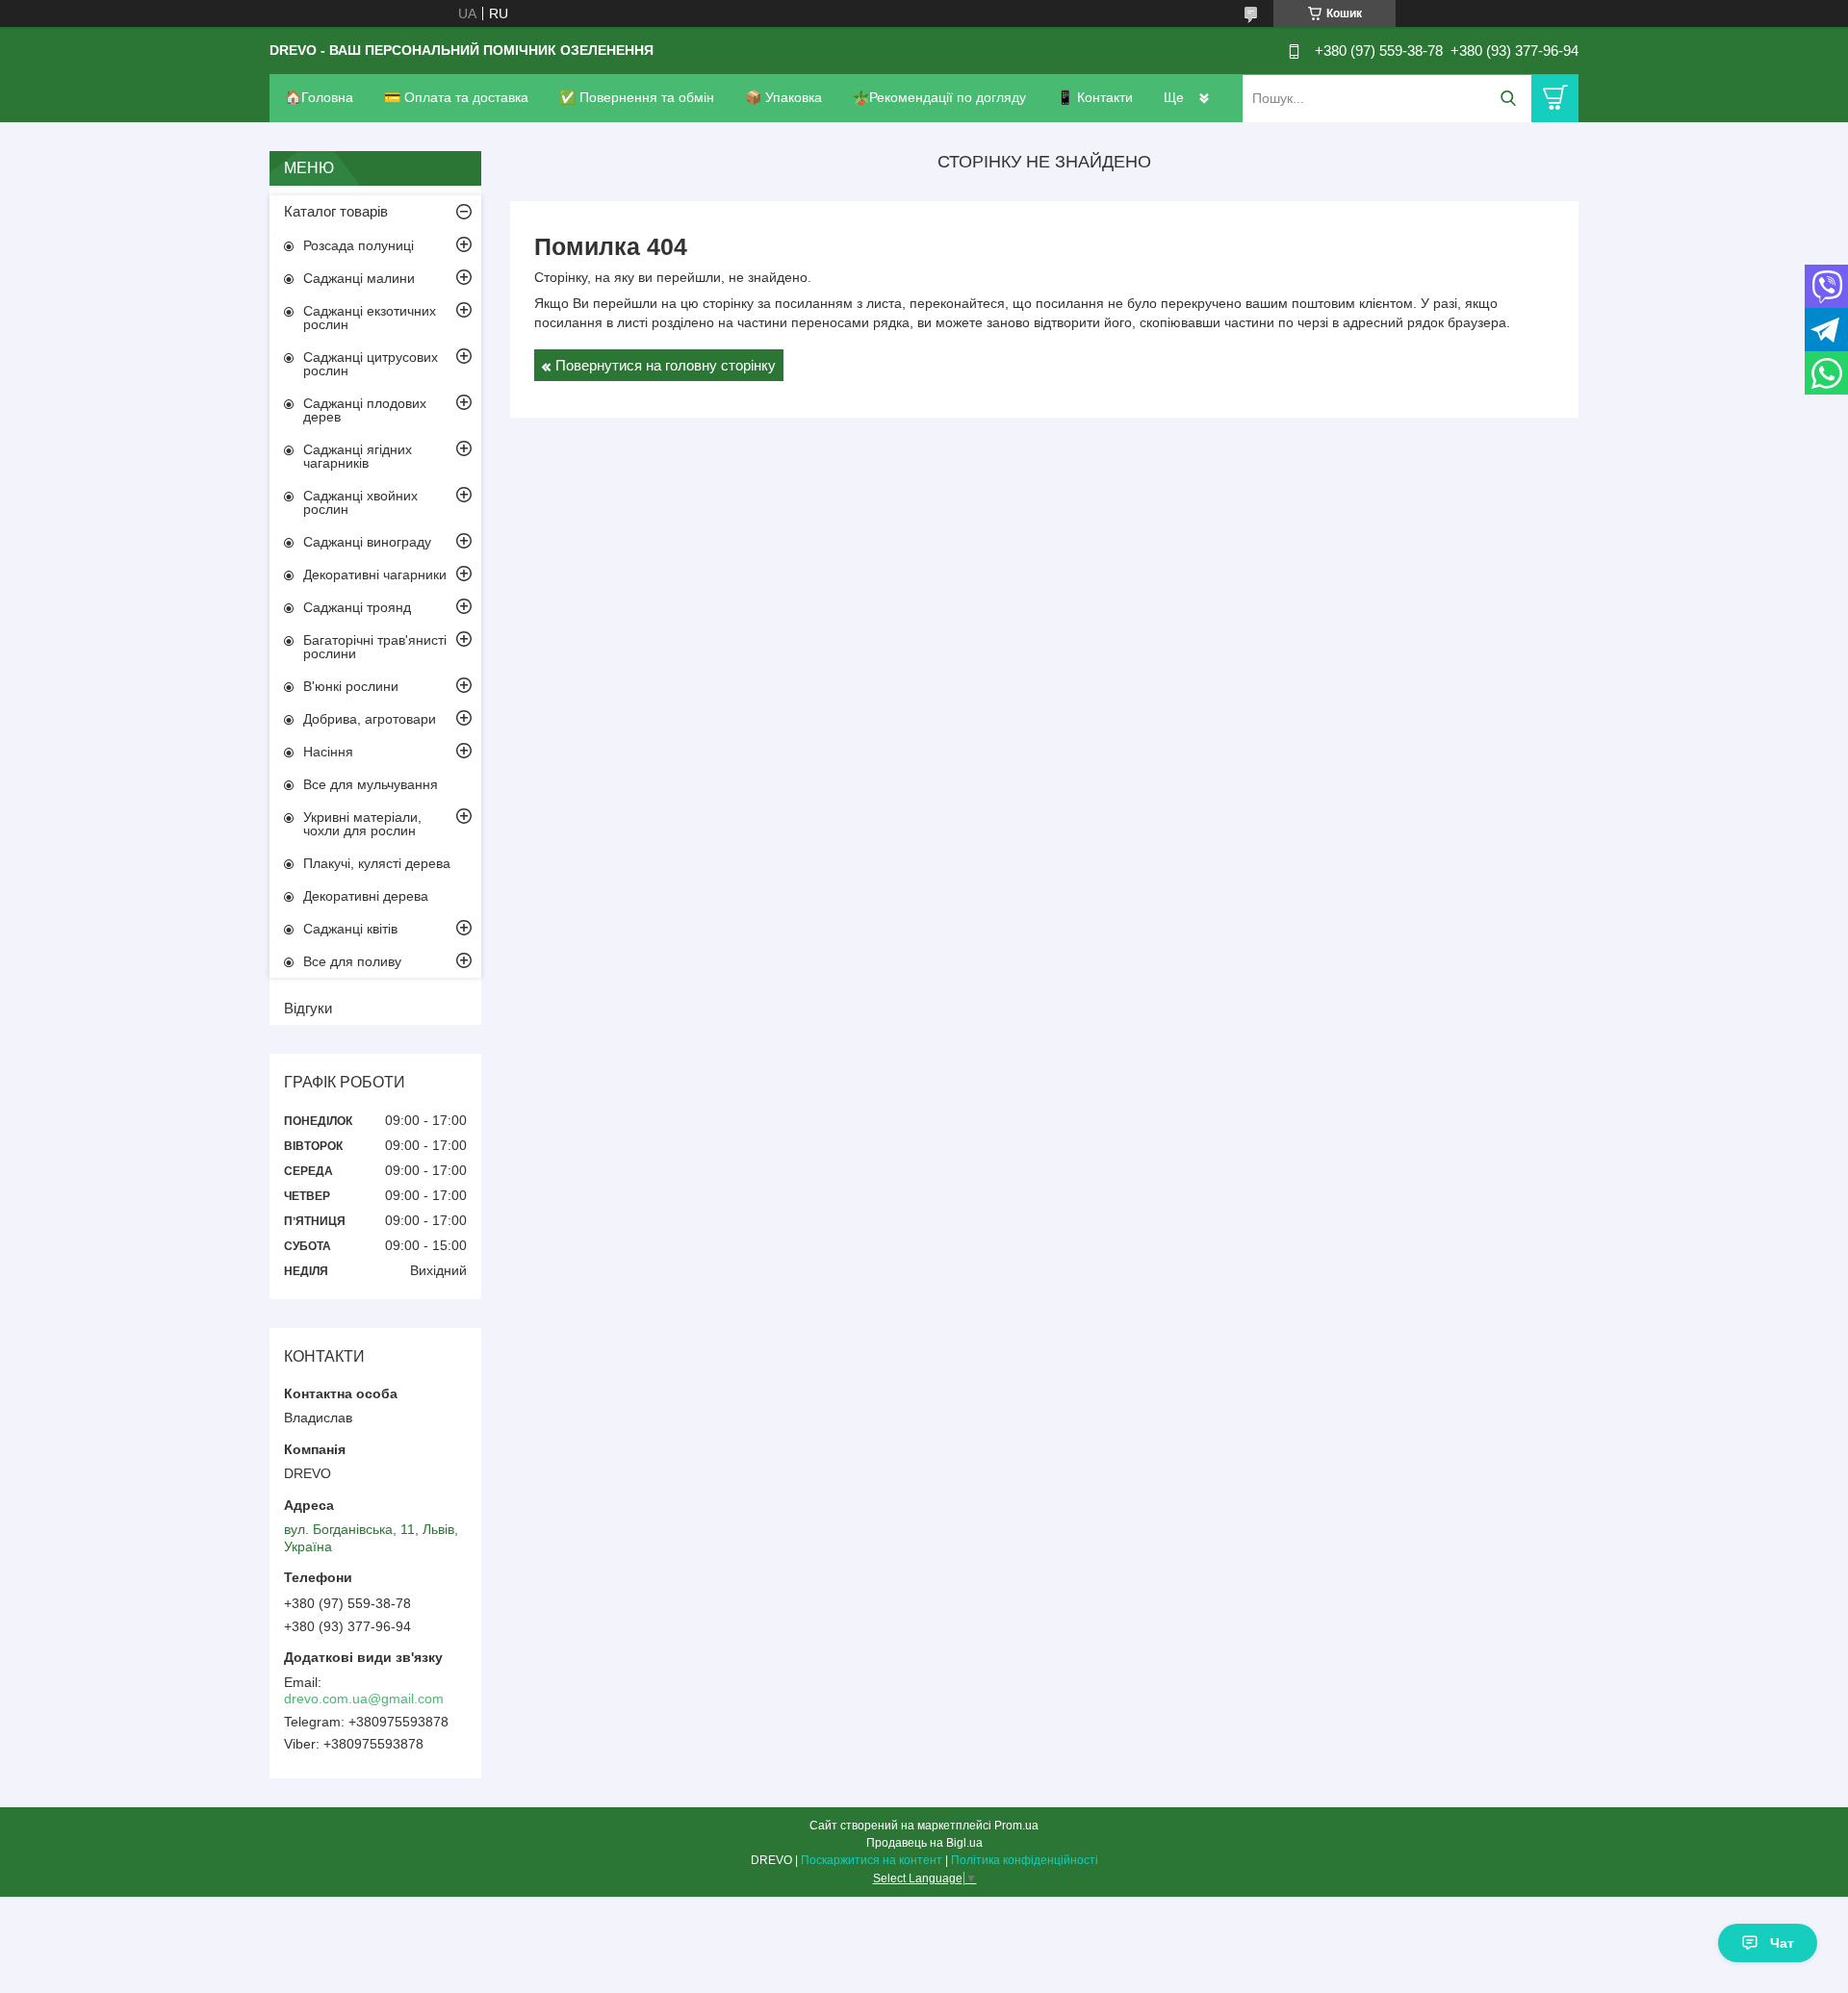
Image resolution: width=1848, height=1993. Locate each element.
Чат (1782, 1943)
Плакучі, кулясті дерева (377, 863)
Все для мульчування (371, 784)
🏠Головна (319, 97)
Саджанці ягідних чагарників (358, 456)
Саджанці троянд (357, 607)
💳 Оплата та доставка (456, 97)
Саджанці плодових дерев (365, 410)
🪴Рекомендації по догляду (939, 97)
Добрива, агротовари (370, 719)
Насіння (328, 752)
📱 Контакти (1095, 97)
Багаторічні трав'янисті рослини (375, 647)
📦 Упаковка (783, 97)
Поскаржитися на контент (872, 1860)
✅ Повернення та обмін (637, 97)
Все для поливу (352, 961)
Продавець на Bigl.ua (924, 1843)
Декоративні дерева (366, 896)
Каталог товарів (336, 211)
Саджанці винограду (367, 542)
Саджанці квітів (350, 929)
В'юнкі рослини (351, 686)
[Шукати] (1508, 99)
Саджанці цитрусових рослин (371, 364)
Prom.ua (1016, 1826)
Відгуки (308, 1008)
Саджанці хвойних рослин (360, 502)
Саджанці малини (359, 278)
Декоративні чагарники (375, 575)
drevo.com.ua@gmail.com (364, 1699)
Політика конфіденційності (1025, 1860)
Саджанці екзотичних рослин (370, 318)
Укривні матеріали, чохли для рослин (362, 824)
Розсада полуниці (359, 245)
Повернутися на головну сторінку (666, 365)
